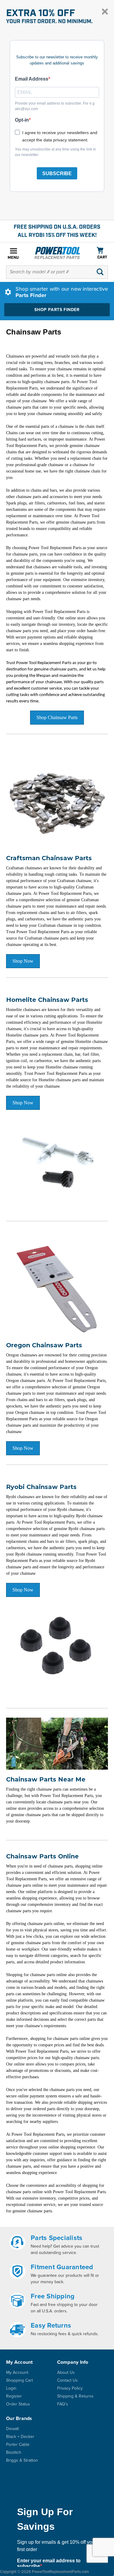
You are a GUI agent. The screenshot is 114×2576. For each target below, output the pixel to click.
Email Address (32, 79)
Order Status (18, 2404)
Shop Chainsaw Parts (57, 717)
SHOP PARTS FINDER (57, 310)
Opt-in (22, 120)
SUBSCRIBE (57, 173)
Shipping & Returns (75, 2396)
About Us (66, 2372)
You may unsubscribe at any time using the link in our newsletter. (55, 152)
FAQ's (63, 2404)
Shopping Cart (19, 2380)
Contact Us (67, 2380)
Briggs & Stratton (22, 2460)
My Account (17, 2372)
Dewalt (12, 2429)
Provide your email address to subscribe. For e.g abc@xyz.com (55, 106)
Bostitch (14, 2452)
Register (14, 2396)
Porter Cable (18, 2444)
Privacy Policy (70, 2388)
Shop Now (23, 961)
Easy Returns (51, 2325)
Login (11, 2388)
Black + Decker (20, 2437)
